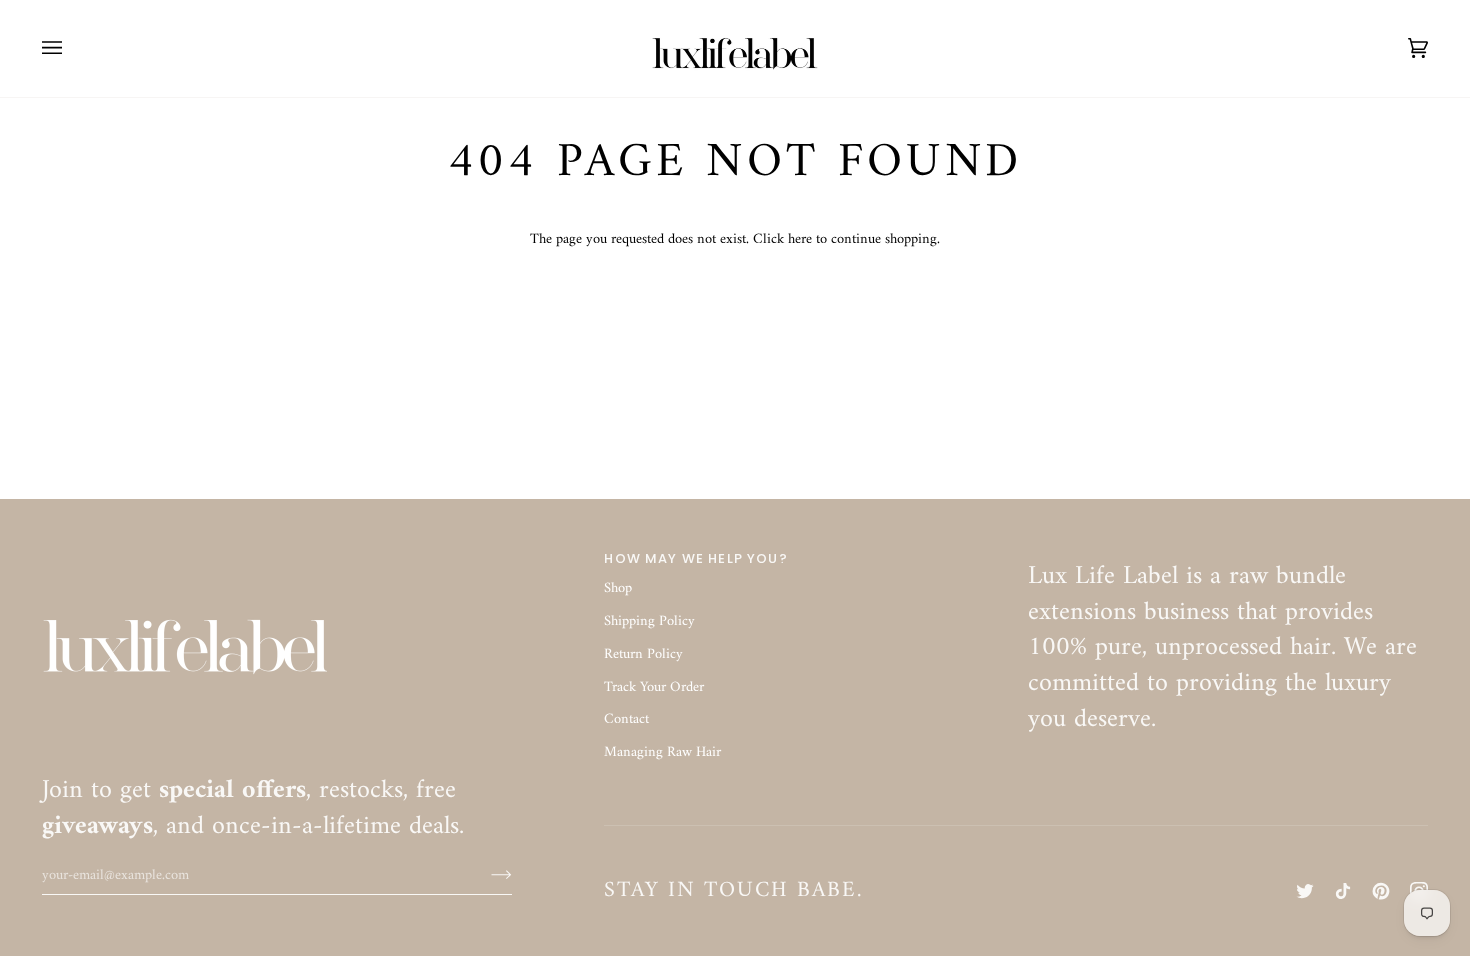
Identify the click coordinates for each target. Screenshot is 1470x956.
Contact (626, 719)
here (800, 239)
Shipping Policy (649, 621)
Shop (618, 588)
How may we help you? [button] (695, 558)
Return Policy (643, 654)
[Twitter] (1305, 891)
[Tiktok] (1343, 891)
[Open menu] (72, 48)
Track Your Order (654, 687)
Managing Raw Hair (662, 752)
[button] (1228, 554)
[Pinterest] (1381, 891)
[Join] (485, 875)
